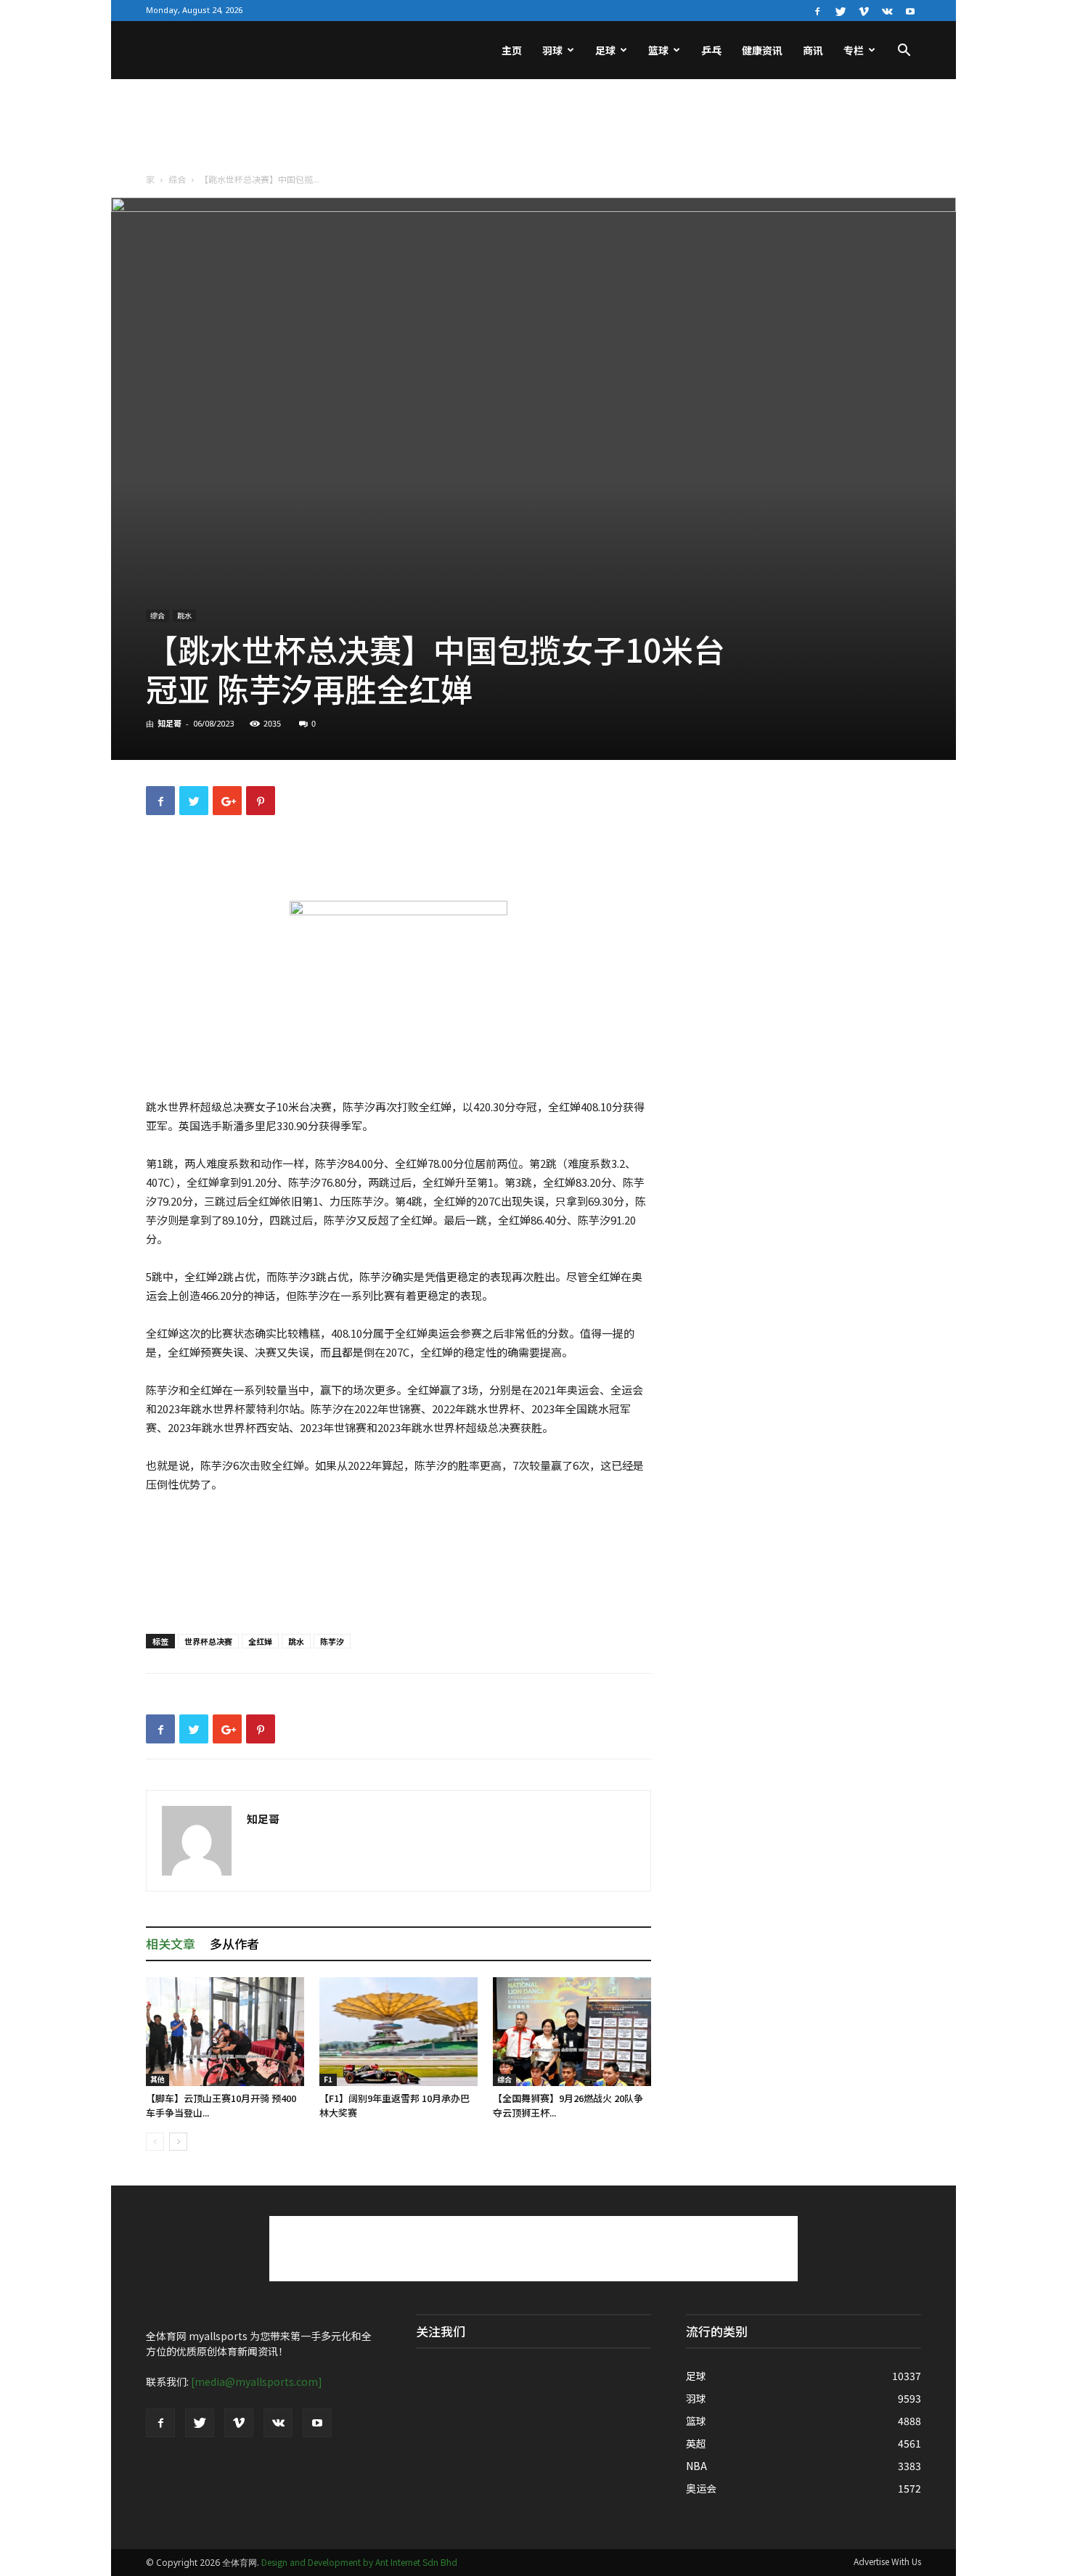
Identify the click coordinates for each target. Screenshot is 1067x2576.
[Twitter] (841, 10)
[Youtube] (910, 10)
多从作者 (234, 1943)
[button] (904, 52)
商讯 (813, 50)
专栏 (854, 50)
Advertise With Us (887, 2561)
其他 (158, 2079)
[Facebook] (817, 10)
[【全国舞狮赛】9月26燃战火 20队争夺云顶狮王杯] (572, 2032)
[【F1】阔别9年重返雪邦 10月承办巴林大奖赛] (398, 2032)
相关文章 (171, 1943)
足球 (605, 50)
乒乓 (711, 50)
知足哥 (169, 723)
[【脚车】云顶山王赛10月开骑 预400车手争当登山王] (225, 2032)
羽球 (552, 50)
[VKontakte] (887, 10)
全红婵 (260, 1641)
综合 (177, 179)
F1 (328, 2079)
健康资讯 (762, 50)
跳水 (184, 615)
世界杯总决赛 (208, 1641)
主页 (512, 50)
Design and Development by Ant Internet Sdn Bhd (359, 2562)
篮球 (658, 50)
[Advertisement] (533, 129)
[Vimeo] (864, 10)
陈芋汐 (332, 1641)
